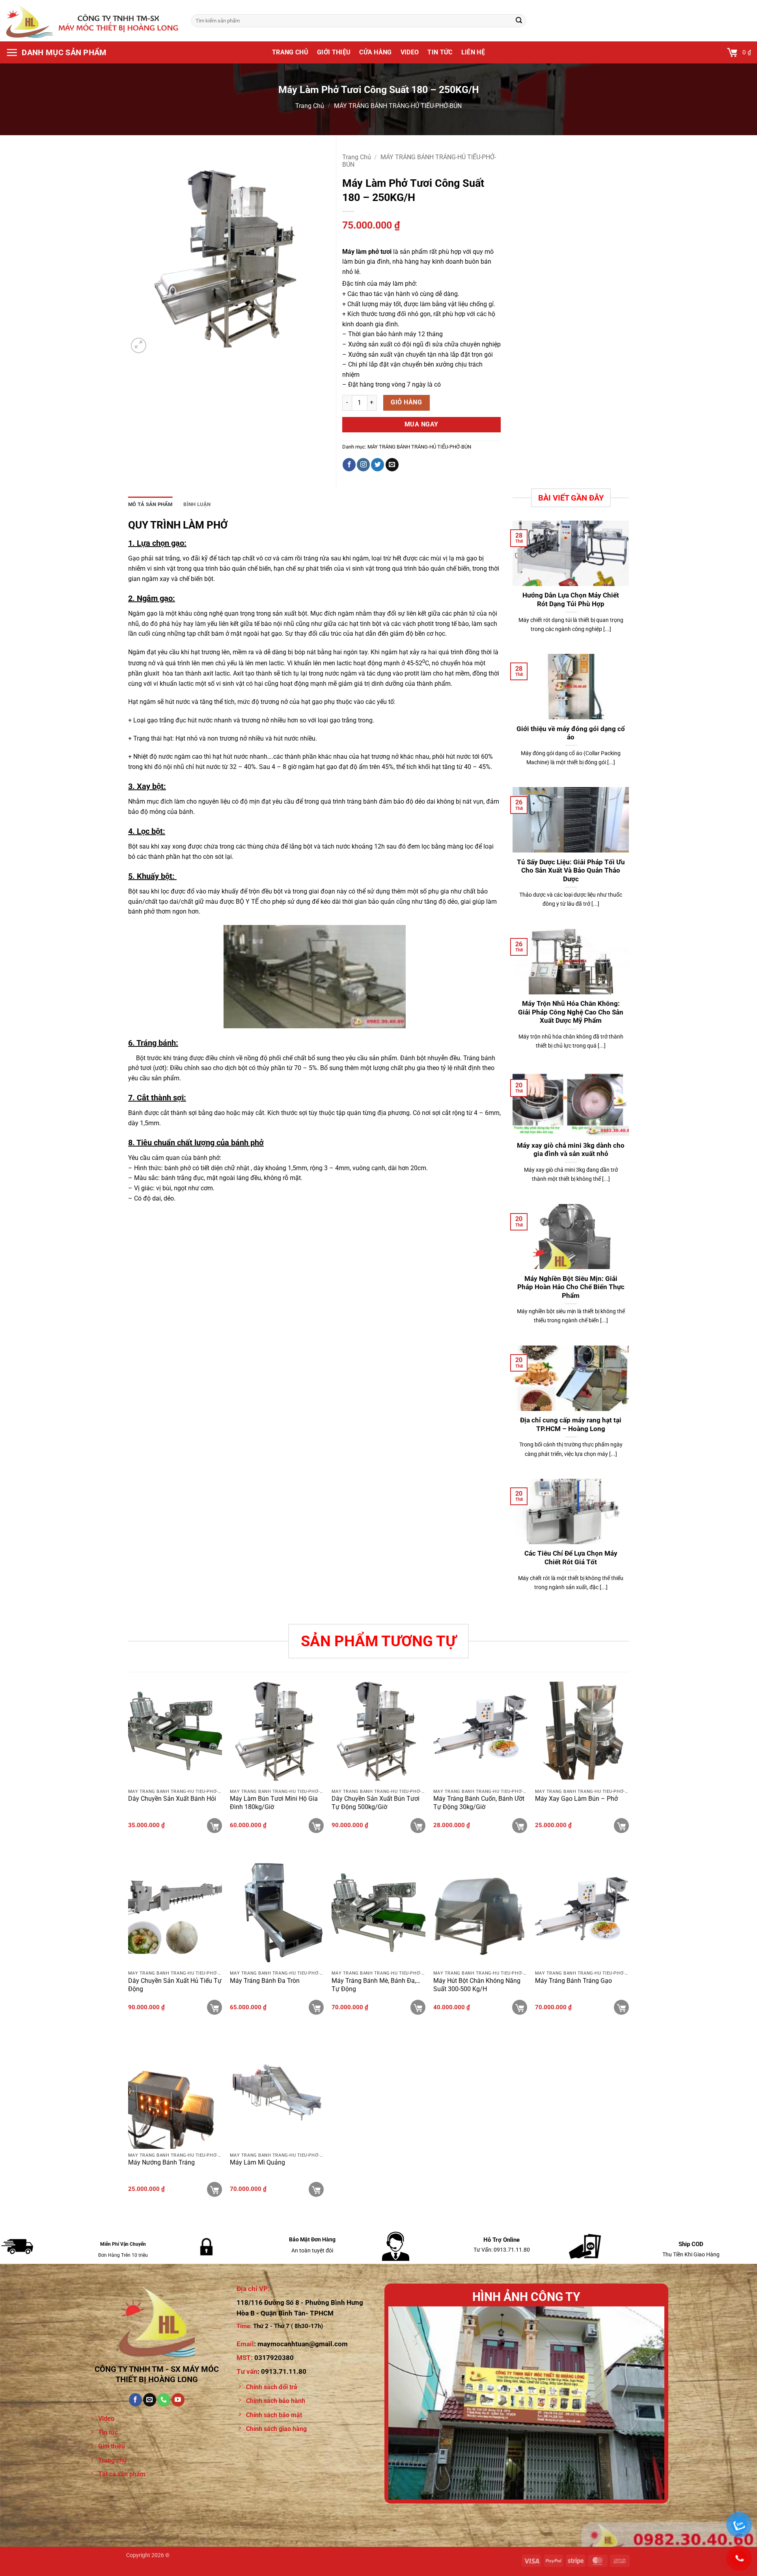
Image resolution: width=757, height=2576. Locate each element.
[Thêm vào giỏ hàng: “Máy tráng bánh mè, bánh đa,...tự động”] (418, 2007)
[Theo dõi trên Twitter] (378, 465)
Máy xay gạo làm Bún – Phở (576, 1799)
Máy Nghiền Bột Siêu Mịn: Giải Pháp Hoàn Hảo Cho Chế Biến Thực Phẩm (571, 1287)
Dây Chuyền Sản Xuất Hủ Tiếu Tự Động (175, 1985)
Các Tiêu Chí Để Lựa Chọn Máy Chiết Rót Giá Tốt (571, 1558)
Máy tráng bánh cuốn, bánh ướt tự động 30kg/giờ (479, 1803)
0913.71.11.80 (284, 2371)
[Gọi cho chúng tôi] (164, 2400)
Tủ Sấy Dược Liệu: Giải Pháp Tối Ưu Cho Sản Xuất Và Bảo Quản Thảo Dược (571, 871)
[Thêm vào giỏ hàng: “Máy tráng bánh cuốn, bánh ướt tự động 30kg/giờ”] (520, 1826)
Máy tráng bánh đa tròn (265, 1981)
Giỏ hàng (406, 402)
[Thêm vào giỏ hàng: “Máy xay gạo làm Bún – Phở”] (621, 1826)
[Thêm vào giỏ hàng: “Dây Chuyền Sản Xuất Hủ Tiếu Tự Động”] (214, 2007)
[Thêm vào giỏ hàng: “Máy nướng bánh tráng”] (214, 2189)
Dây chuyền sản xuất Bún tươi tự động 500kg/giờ (376, 1803)
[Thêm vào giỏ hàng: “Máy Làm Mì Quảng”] (316, 2189)
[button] (56, 52)
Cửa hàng (376, 52)
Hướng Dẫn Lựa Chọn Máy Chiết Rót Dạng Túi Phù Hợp (571, 600)
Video (410, 52)
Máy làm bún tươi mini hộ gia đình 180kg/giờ (274, 1803)
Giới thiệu (334, 52)
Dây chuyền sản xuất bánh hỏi (172, 1799)
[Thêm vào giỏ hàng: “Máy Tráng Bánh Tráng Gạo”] (621, 2007)
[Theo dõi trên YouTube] (178, 2400)
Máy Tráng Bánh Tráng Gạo (573, 1981)
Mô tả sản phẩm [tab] (150, 504)
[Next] (649, 2403)
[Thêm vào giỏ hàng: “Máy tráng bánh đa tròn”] (316, 2007)
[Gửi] (519, 21)
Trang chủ (290, 52)
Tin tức (440, 52)
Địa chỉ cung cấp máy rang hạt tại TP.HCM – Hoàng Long (571, 1425)
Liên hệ (473, 52)
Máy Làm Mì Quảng (257, 2162)
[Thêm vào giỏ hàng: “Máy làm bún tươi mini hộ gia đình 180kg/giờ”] (316, 1826)
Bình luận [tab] (197, 504)
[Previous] (404, 2403)
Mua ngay (421, 424)
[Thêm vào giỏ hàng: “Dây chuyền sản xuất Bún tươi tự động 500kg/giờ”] (418, 1826)
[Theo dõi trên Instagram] (363, 465)
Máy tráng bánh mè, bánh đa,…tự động (376, 1985)
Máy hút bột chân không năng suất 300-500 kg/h (477, 1985)
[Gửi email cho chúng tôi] (392, 465)
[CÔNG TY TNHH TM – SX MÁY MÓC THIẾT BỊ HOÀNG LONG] (93, 20)
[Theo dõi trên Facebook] (349, 465)
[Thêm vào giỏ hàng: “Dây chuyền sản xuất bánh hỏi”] (214, 1826)
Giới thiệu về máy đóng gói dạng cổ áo (571, 733)
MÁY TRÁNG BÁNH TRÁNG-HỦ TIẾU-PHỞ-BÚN (398, 106)
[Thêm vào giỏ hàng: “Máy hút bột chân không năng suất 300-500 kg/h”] (520, 2007)
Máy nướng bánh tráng (161, 2162)
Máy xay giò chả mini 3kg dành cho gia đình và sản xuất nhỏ (571, 1150)
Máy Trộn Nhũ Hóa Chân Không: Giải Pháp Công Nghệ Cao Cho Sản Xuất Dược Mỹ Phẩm (571, 1012)
